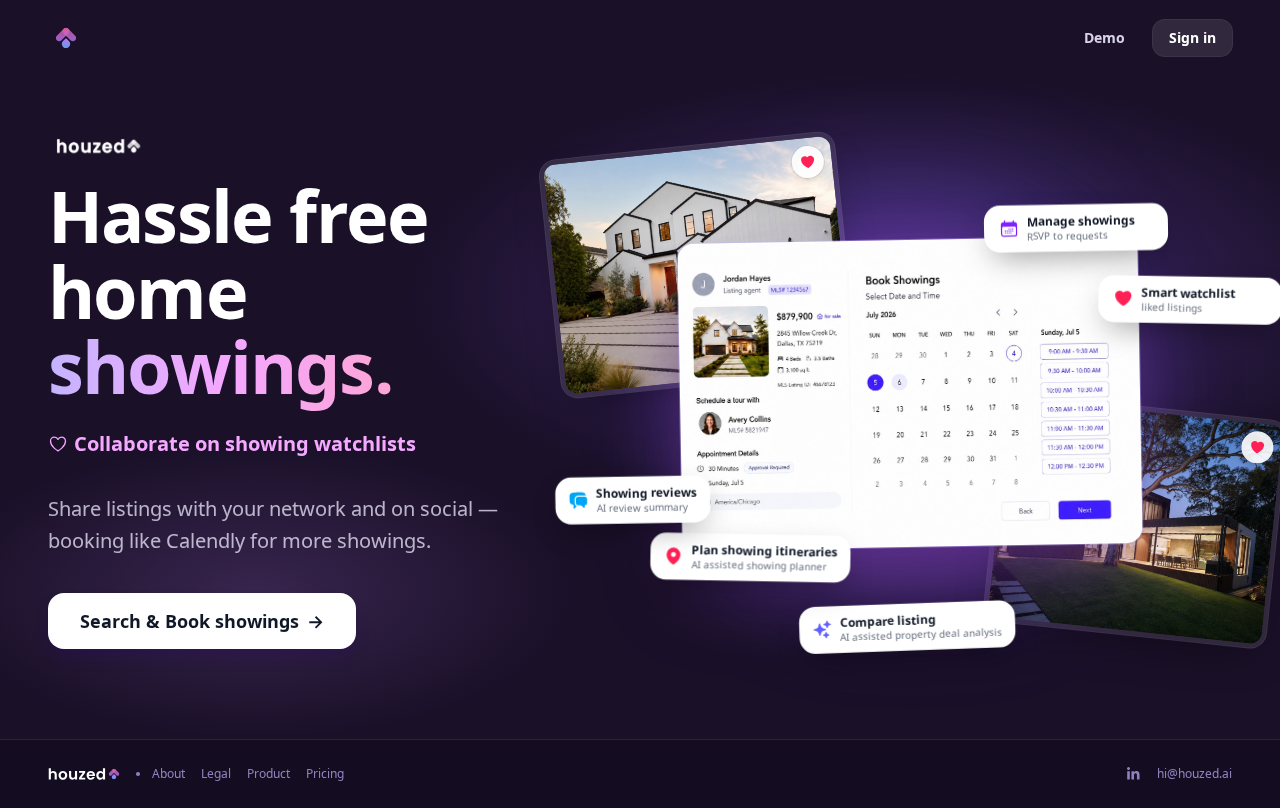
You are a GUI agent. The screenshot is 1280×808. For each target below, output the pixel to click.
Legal (216, 773)
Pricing (325, 773)
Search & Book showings (202, 621)
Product (268, 773)
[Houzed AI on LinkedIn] (1134, 774)
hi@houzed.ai (1194, 774)
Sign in (1192, 37)
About (168, 773)
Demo (1104, 37)
